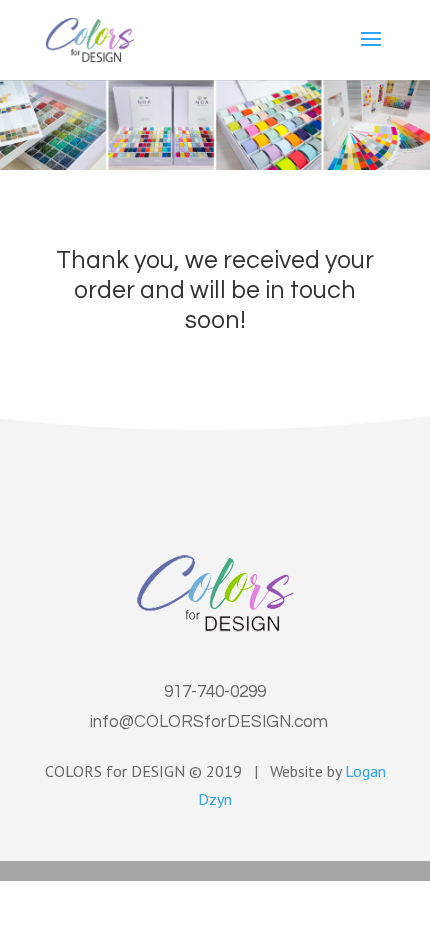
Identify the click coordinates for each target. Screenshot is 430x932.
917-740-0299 (215, 692)
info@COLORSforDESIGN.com (209, 722)
